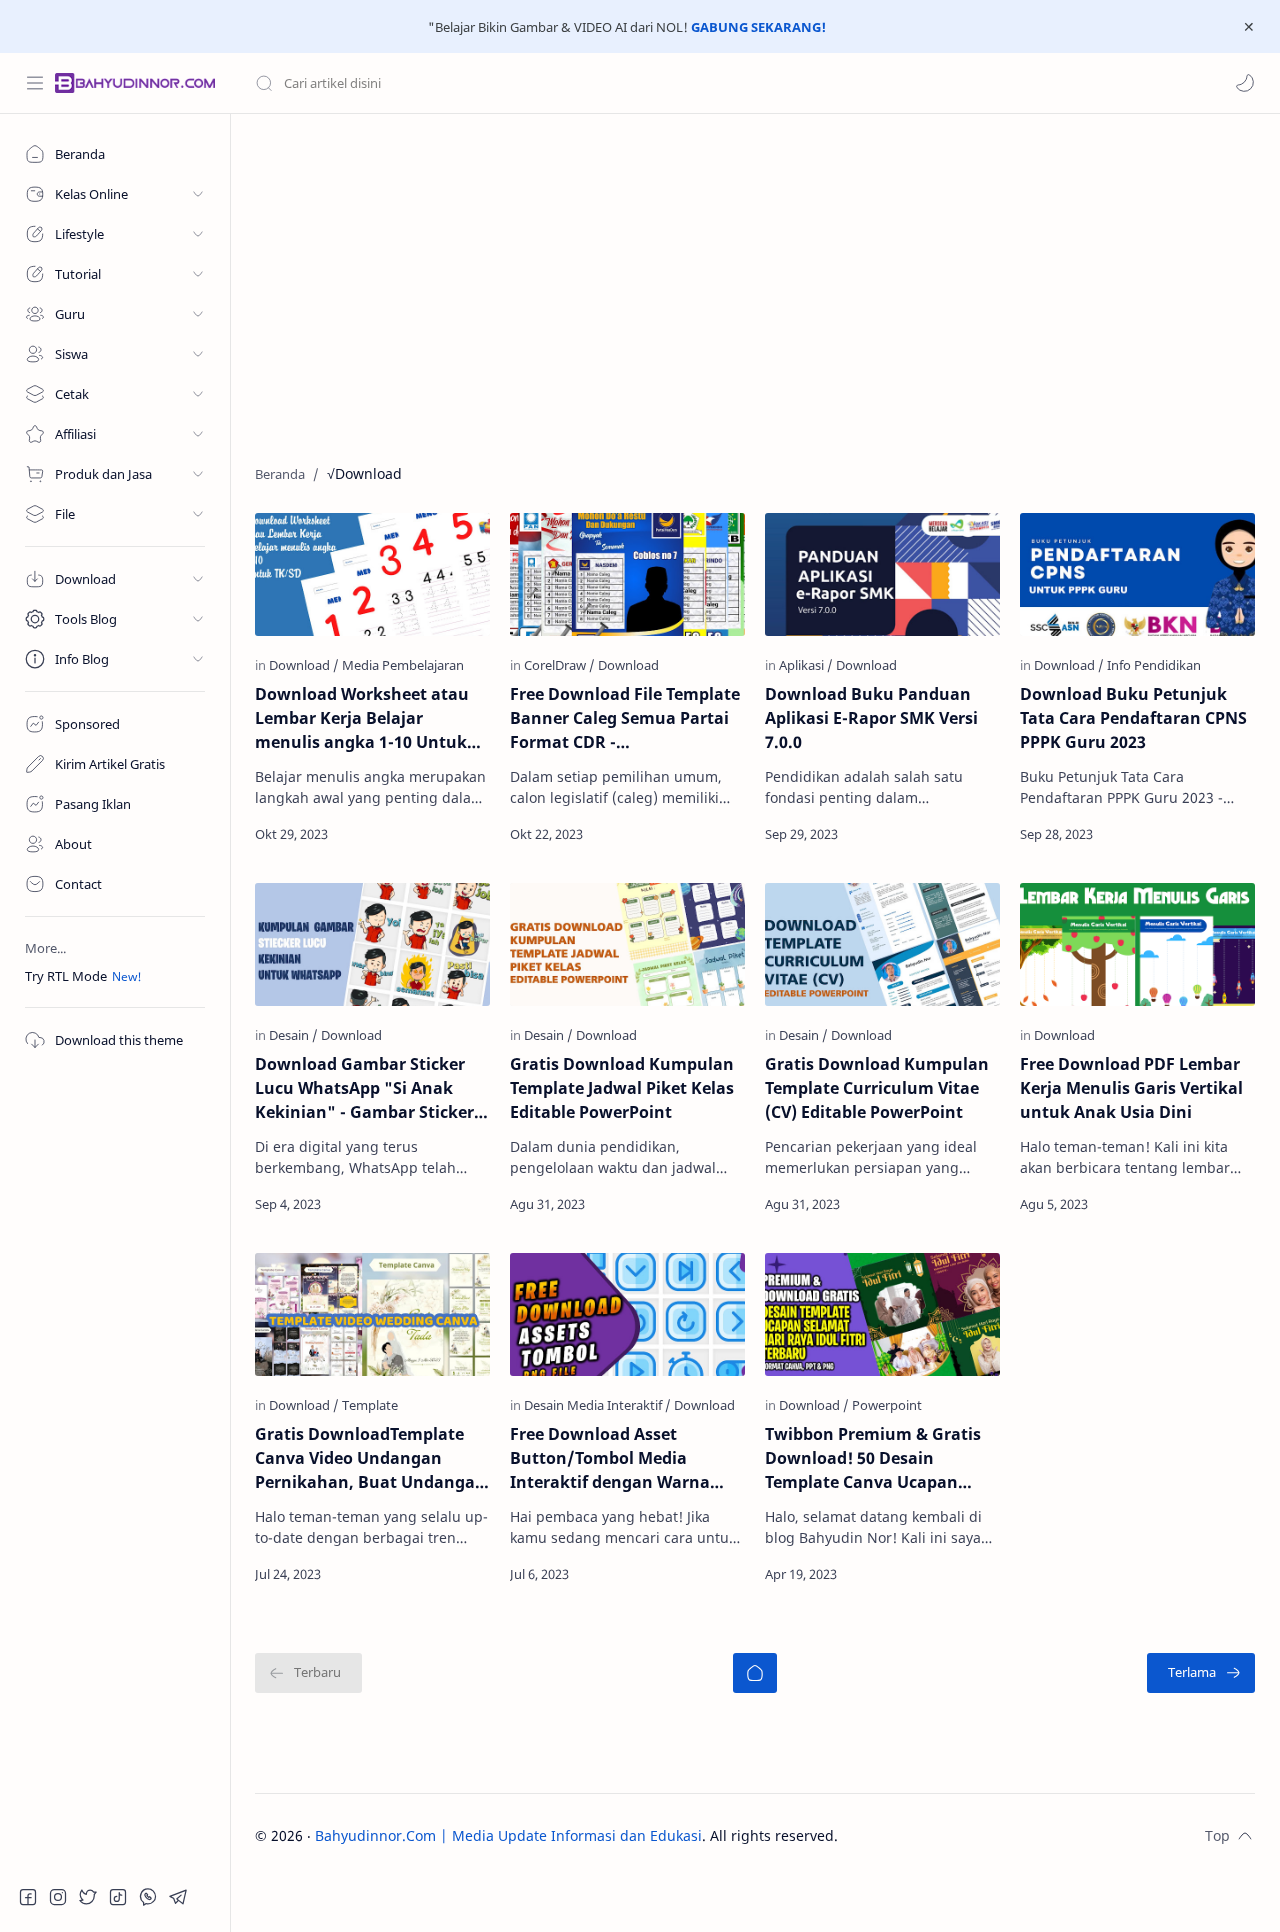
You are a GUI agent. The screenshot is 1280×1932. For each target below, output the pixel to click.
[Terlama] (1201, 1673)
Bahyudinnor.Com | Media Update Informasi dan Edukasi (508, 1835)
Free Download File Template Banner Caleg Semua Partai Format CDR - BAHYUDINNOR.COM (625, 718)
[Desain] (293, 1035)
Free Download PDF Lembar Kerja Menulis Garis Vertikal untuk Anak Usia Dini (1131, 1088)
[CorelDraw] (559, 665)
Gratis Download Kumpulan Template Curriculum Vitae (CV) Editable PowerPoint (877, 1088)
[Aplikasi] (806, 665)
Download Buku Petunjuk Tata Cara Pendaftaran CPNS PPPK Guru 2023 (1133, 718)
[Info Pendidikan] (1154, 665)
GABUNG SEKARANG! (758, 27)
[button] (1245, 83)
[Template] (370, 1405)
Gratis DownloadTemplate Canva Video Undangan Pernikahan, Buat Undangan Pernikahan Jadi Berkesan (370, 1458)
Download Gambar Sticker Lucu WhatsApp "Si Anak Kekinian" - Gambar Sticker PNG (364, 1088)
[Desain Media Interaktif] (597, 1405)
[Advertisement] (755, 284)
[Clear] (569, 83)
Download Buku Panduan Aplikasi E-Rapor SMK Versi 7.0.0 (871, 718)
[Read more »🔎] (444, 834)
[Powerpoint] (887, 1405)
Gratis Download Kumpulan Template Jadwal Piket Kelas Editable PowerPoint (622, 1088)
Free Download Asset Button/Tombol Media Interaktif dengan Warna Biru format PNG (610, 1458)
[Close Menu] (1249, 27)
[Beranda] (755, 1673)
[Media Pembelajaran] (403, 665)
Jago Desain (972, 1835)
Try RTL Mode (66, 976)
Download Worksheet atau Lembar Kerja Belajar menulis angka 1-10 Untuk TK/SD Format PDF (362, 718)
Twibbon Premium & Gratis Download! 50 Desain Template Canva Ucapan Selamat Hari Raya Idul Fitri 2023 (875, 1458)
